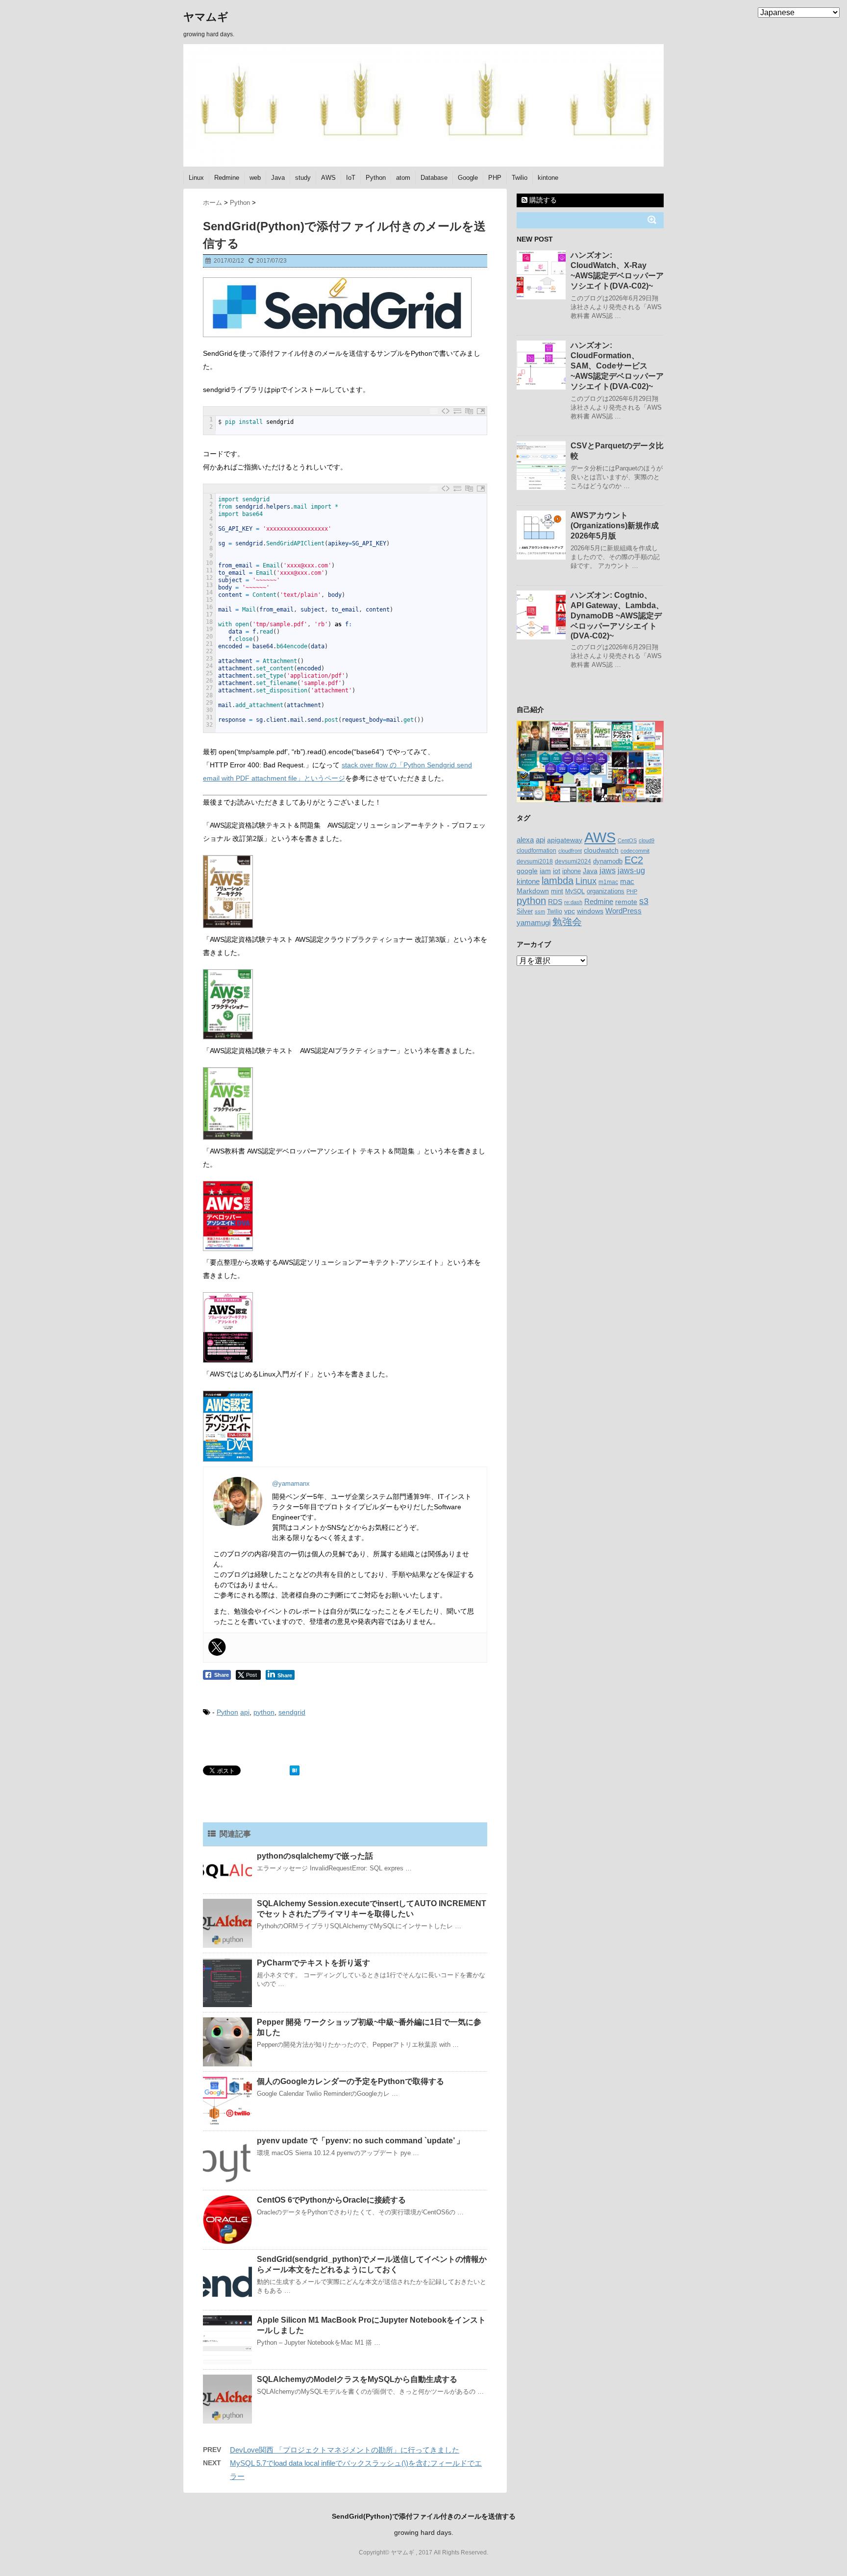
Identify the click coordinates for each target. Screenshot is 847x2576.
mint (557, 891)
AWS (328, 178)
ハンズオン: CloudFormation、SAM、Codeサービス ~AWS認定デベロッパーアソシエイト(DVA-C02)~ (617, 366)
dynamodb (608, 861)
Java (278, 178)
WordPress (623, 911)
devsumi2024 (573, 861)
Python (376, 178)
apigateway (565, 840)
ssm (540, 911)
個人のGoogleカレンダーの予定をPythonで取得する (350, 2081)
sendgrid (292, 1712)
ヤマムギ (206, 17)
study (303, 178)
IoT (351, 178)
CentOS (627, 840)
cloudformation (536, 851)
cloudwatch (601, 850)
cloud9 (647, 840)
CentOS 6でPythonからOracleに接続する (331, 2200)
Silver (525, 911)
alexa (525, 840)
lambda (558, 881)
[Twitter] (217, 1647)
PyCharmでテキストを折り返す (313, 1963)
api (245, 1712)
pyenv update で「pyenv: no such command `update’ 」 (361, 2141)
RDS (555, 902)
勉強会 (567, 922)
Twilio (520, 178)
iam (545, 871)
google (527, 871)
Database (434, 178)
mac (627, 881)
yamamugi (534, 922)
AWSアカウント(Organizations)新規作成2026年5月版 (615, 526)
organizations (606, 891)
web (255, 178)
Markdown (533, 891)
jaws (608, 871)
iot (557, 871)
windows (590, 911)
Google (468, 178)
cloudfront (570, 851)
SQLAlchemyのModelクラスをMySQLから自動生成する (357, 2379)
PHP (495, 178)
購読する (542, 200)
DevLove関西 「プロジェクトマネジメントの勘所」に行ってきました (345, 2450)
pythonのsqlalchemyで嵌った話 (315, 1856)
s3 (644, 901)
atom (403, 178)
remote (626, 902)
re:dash (573, 902)
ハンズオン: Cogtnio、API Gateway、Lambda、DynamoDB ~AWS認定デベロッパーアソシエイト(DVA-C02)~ (617, 615)
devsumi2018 (535, 861)
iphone (572, 871)
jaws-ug (631, 870)
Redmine (227, 178)
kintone (548, 178)
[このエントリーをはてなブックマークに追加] (295, 1770)
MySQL (575, 891)
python (264, 1712)
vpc (570, 911)
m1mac (608, 882)
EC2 (634, 860)
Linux (196, 178)
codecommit (635, 851)
